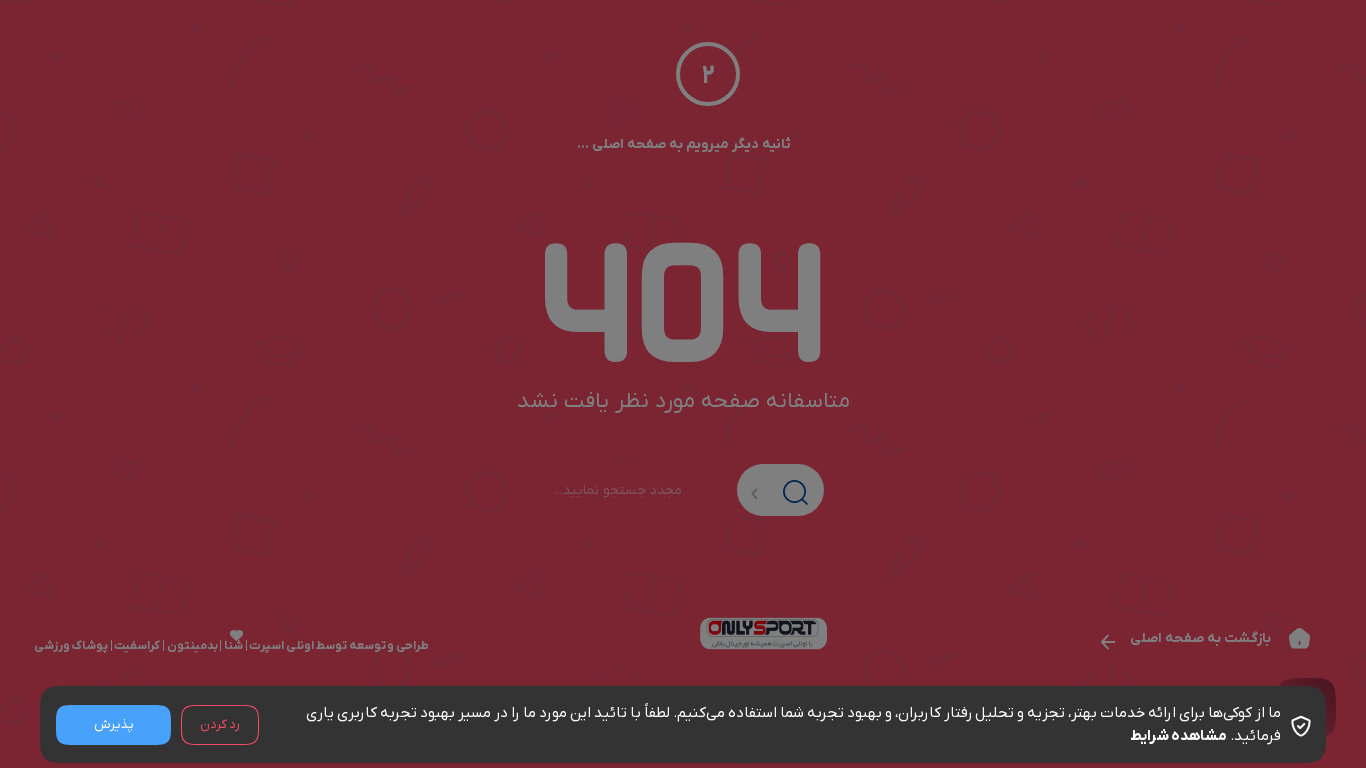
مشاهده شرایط (1178, 736)
